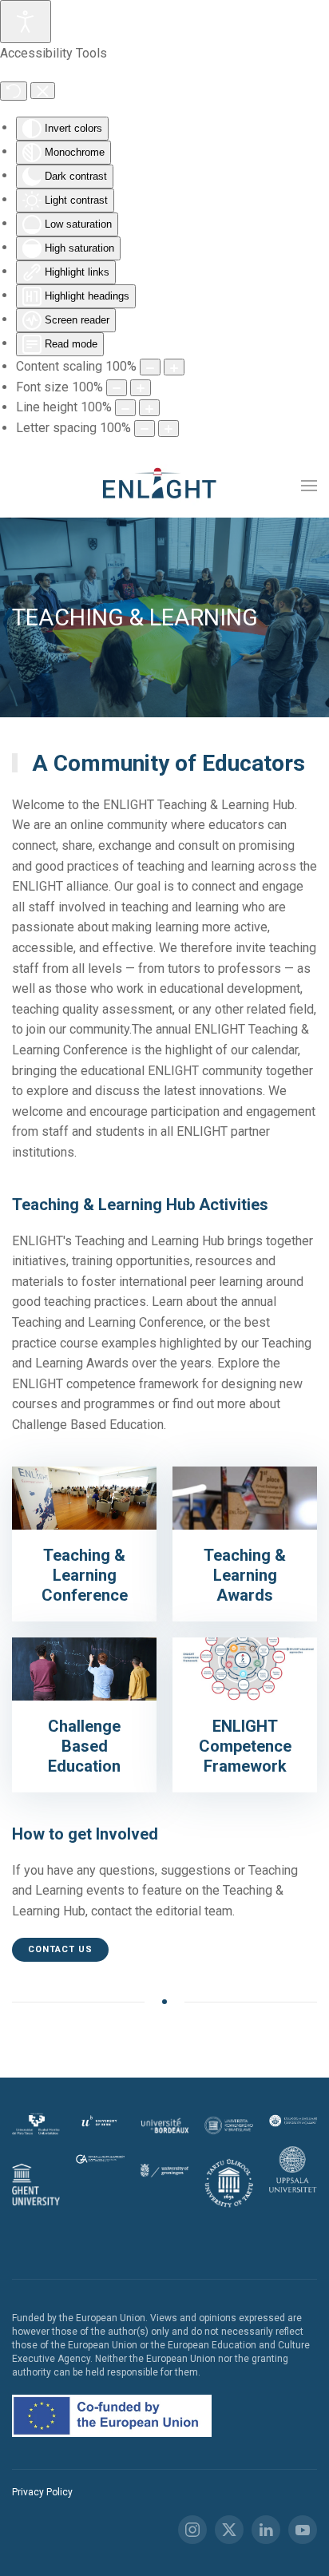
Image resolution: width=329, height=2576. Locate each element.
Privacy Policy (42, 2492)
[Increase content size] (174, 367)
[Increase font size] (141, 388)
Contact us (60, 1949)
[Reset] (14, 91)
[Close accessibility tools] (43, 91)
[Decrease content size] (150, 367)
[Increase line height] (149, 408)
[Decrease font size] (117, 388)
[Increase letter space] (168, 429)
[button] (309, 486)
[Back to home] (164, 486)
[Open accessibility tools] (26, 22)
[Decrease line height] (125, 408)
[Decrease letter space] (145, 429)
